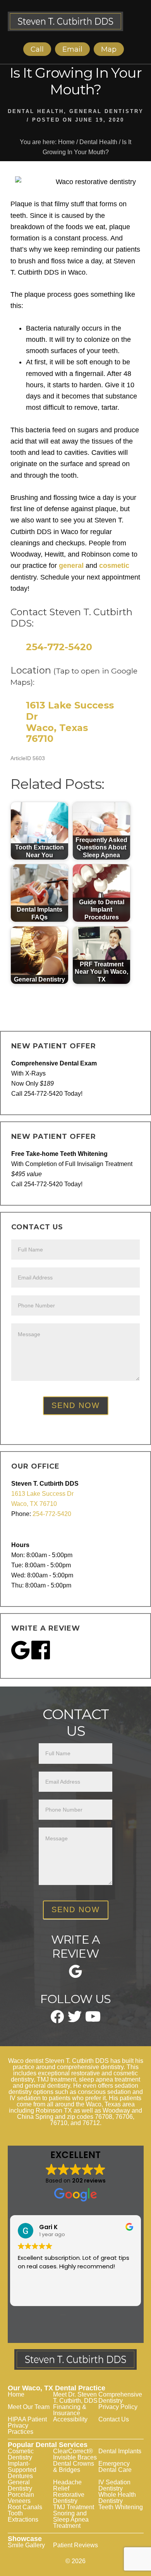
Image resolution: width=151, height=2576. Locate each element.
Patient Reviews (75, 2545)
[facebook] (57, 2021)
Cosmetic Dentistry (21, 2454)
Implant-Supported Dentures (22, 2470)
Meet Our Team (29, 2407)
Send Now (76, 1405)
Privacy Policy (118, 2407)
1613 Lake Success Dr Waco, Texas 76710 (70, 722)
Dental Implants (120, 2451)
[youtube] (93, 2019)
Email (72, 49)
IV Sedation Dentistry (114, 2485)
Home (16, 2394)
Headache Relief (67, 2485)
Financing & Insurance (70, 2410)
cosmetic (114, 566)
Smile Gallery (26, 2545)
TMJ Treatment (74, 2507)
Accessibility (70, 2419)
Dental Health (36, 111)
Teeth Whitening (121, 2507)
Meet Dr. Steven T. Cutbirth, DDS (75, 2398)
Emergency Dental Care (115, 2467)
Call (37, 49)
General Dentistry (106, 111)
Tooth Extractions (23, 2516)
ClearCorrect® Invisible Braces (75, 2454)
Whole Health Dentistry (117, 2498)
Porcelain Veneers (21, 2498)
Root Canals (25, 2507)
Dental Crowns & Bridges (74, 2467)
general (71, 566)
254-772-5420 (59, 647)
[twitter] (75, 2020)
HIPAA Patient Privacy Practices (27, 2425)
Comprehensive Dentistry (120, 2398)
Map (109, 49)
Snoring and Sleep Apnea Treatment (71, 2519)
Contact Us (114, 2419)
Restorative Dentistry (69, 2498)
